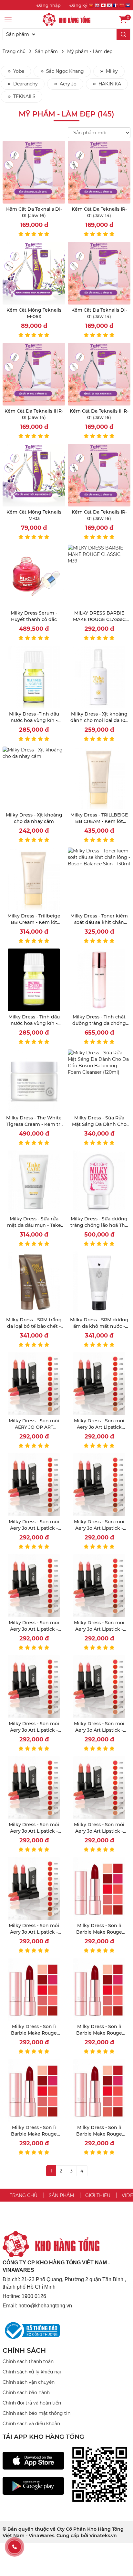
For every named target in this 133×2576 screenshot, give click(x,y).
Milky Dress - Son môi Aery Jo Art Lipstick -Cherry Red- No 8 (34, 1730)
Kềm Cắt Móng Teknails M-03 (34, 515)
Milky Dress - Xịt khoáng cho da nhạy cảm (34, 818)
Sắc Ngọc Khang (64, 71)
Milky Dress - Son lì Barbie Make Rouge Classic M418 (34, 2134)
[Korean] (109, 6)
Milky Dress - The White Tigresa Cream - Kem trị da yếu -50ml (34, 1124)
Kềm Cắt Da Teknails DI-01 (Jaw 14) (99, 313)
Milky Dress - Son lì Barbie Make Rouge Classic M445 (34, 2033)
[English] (97, 6)
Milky (111, 71)
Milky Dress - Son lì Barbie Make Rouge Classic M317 (99, 2134)
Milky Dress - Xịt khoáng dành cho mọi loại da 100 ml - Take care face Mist (99, 720)
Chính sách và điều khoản (31, 2424)
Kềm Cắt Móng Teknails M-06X (34, 313)
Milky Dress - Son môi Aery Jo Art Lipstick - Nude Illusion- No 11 (34, 1831)
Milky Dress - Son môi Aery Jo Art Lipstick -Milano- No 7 (99, 1528)
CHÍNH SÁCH (24, 2350)
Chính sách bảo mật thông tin (36, 2413)
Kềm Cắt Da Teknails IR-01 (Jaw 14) (99, 212)
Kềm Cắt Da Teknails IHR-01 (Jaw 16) (99, 414)
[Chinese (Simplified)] (122, 6)
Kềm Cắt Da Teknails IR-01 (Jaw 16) (99, 515)
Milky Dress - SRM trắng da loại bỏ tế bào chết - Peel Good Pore (34, 1326)
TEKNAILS (24, 96)
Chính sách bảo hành (26, 2393)
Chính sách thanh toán (28, 2361)
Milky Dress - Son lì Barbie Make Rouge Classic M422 (99, 2033)
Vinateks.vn (103, 2536)
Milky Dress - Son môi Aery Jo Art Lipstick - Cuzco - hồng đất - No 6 (99, 1831)
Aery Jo (67, 84)
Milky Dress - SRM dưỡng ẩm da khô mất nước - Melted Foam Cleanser (99, 1326)
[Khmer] (128, 6)
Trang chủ (14, 51)
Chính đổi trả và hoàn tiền (32, 2403)
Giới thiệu (98, 2195)
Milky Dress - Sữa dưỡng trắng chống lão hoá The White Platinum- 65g (99, 1225)
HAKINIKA (109, 84)
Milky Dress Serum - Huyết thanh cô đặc (34, 616)
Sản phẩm (46, 51)
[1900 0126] (15, 2547)
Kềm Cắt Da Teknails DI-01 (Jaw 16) (34, 212)
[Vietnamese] (91, 6)
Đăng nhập (49, 5)
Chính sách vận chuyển (29, 2382)
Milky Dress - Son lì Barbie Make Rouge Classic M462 (99, 1932)
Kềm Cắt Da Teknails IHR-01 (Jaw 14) (34, 414)
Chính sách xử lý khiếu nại (32, 2372)
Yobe (18, 71)
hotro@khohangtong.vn (45, 2306)
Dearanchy (25, 84)
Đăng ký (78, 5)
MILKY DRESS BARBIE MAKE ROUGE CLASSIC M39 (99, 619)
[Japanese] (103, 6)
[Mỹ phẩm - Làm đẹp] (66, 19)
